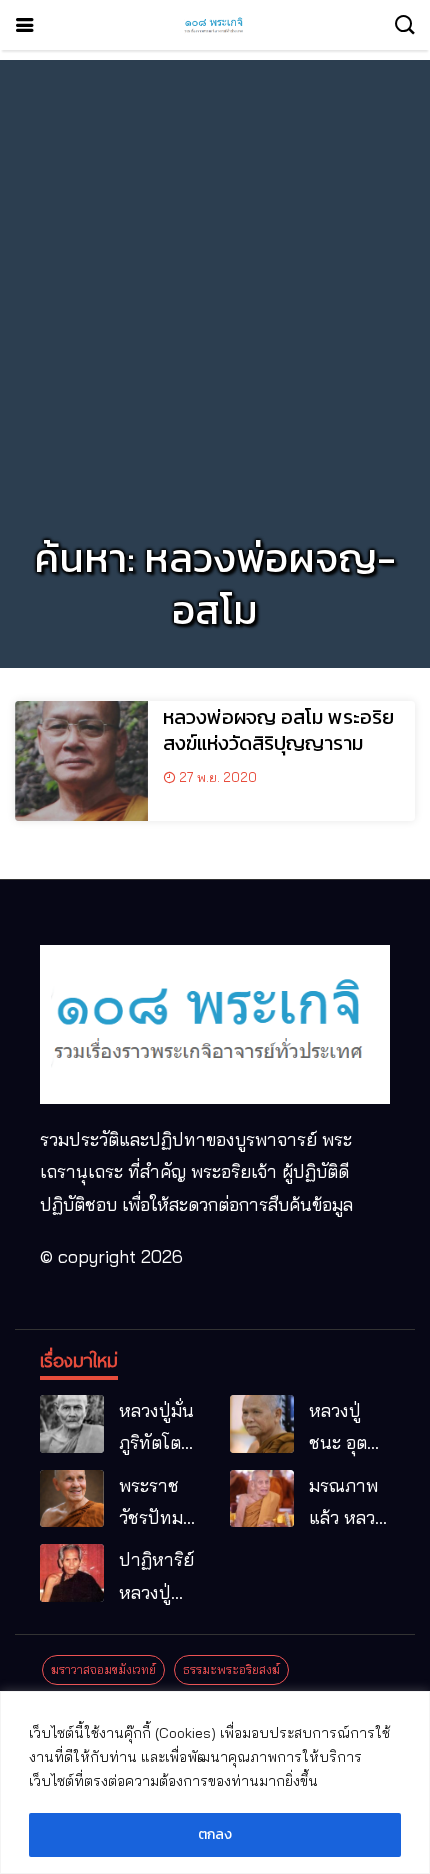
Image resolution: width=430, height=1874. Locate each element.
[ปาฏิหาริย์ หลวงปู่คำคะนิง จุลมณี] (72, 1573)
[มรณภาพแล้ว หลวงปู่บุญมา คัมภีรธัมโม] (262, 1499)
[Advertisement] (215, 275)
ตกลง (215, 1834)
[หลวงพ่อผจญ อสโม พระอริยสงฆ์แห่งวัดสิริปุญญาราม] (81, 761)
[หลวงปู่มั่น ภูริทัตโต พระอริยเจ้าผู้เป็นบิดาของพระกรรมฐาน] (72, 1424)
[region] (215, 1782)
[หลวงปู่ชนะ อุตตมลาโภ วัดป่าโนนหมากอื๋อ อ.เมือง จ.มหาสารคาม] (262, 1424)
